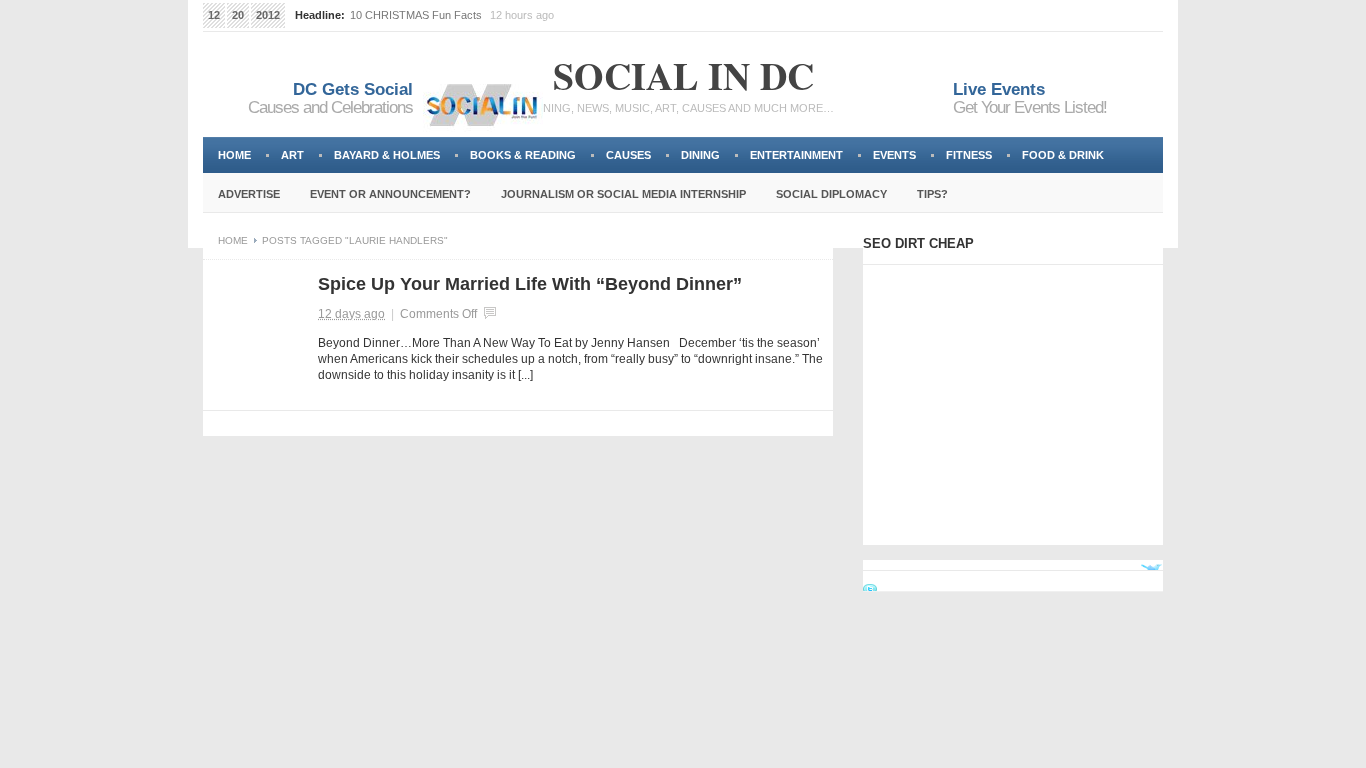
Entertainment (796, 155)
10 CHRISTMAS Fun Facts (416, 15)
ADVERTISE (249, 194)
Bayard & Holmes (387, 155)
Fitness (969, 155)
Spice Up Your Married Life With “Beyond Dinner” (530, 284)
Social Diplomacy (831, 194)
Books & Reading (523, 155)
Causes (628, 155)
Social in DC (683, 75)
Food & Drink (1063, 155)
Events (894, 155)
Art (292, 155)
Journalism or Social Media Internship (623, 194)
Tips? (932, 194)
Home (234, 155)
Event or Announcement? (390, 194)
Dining (700, 155)
